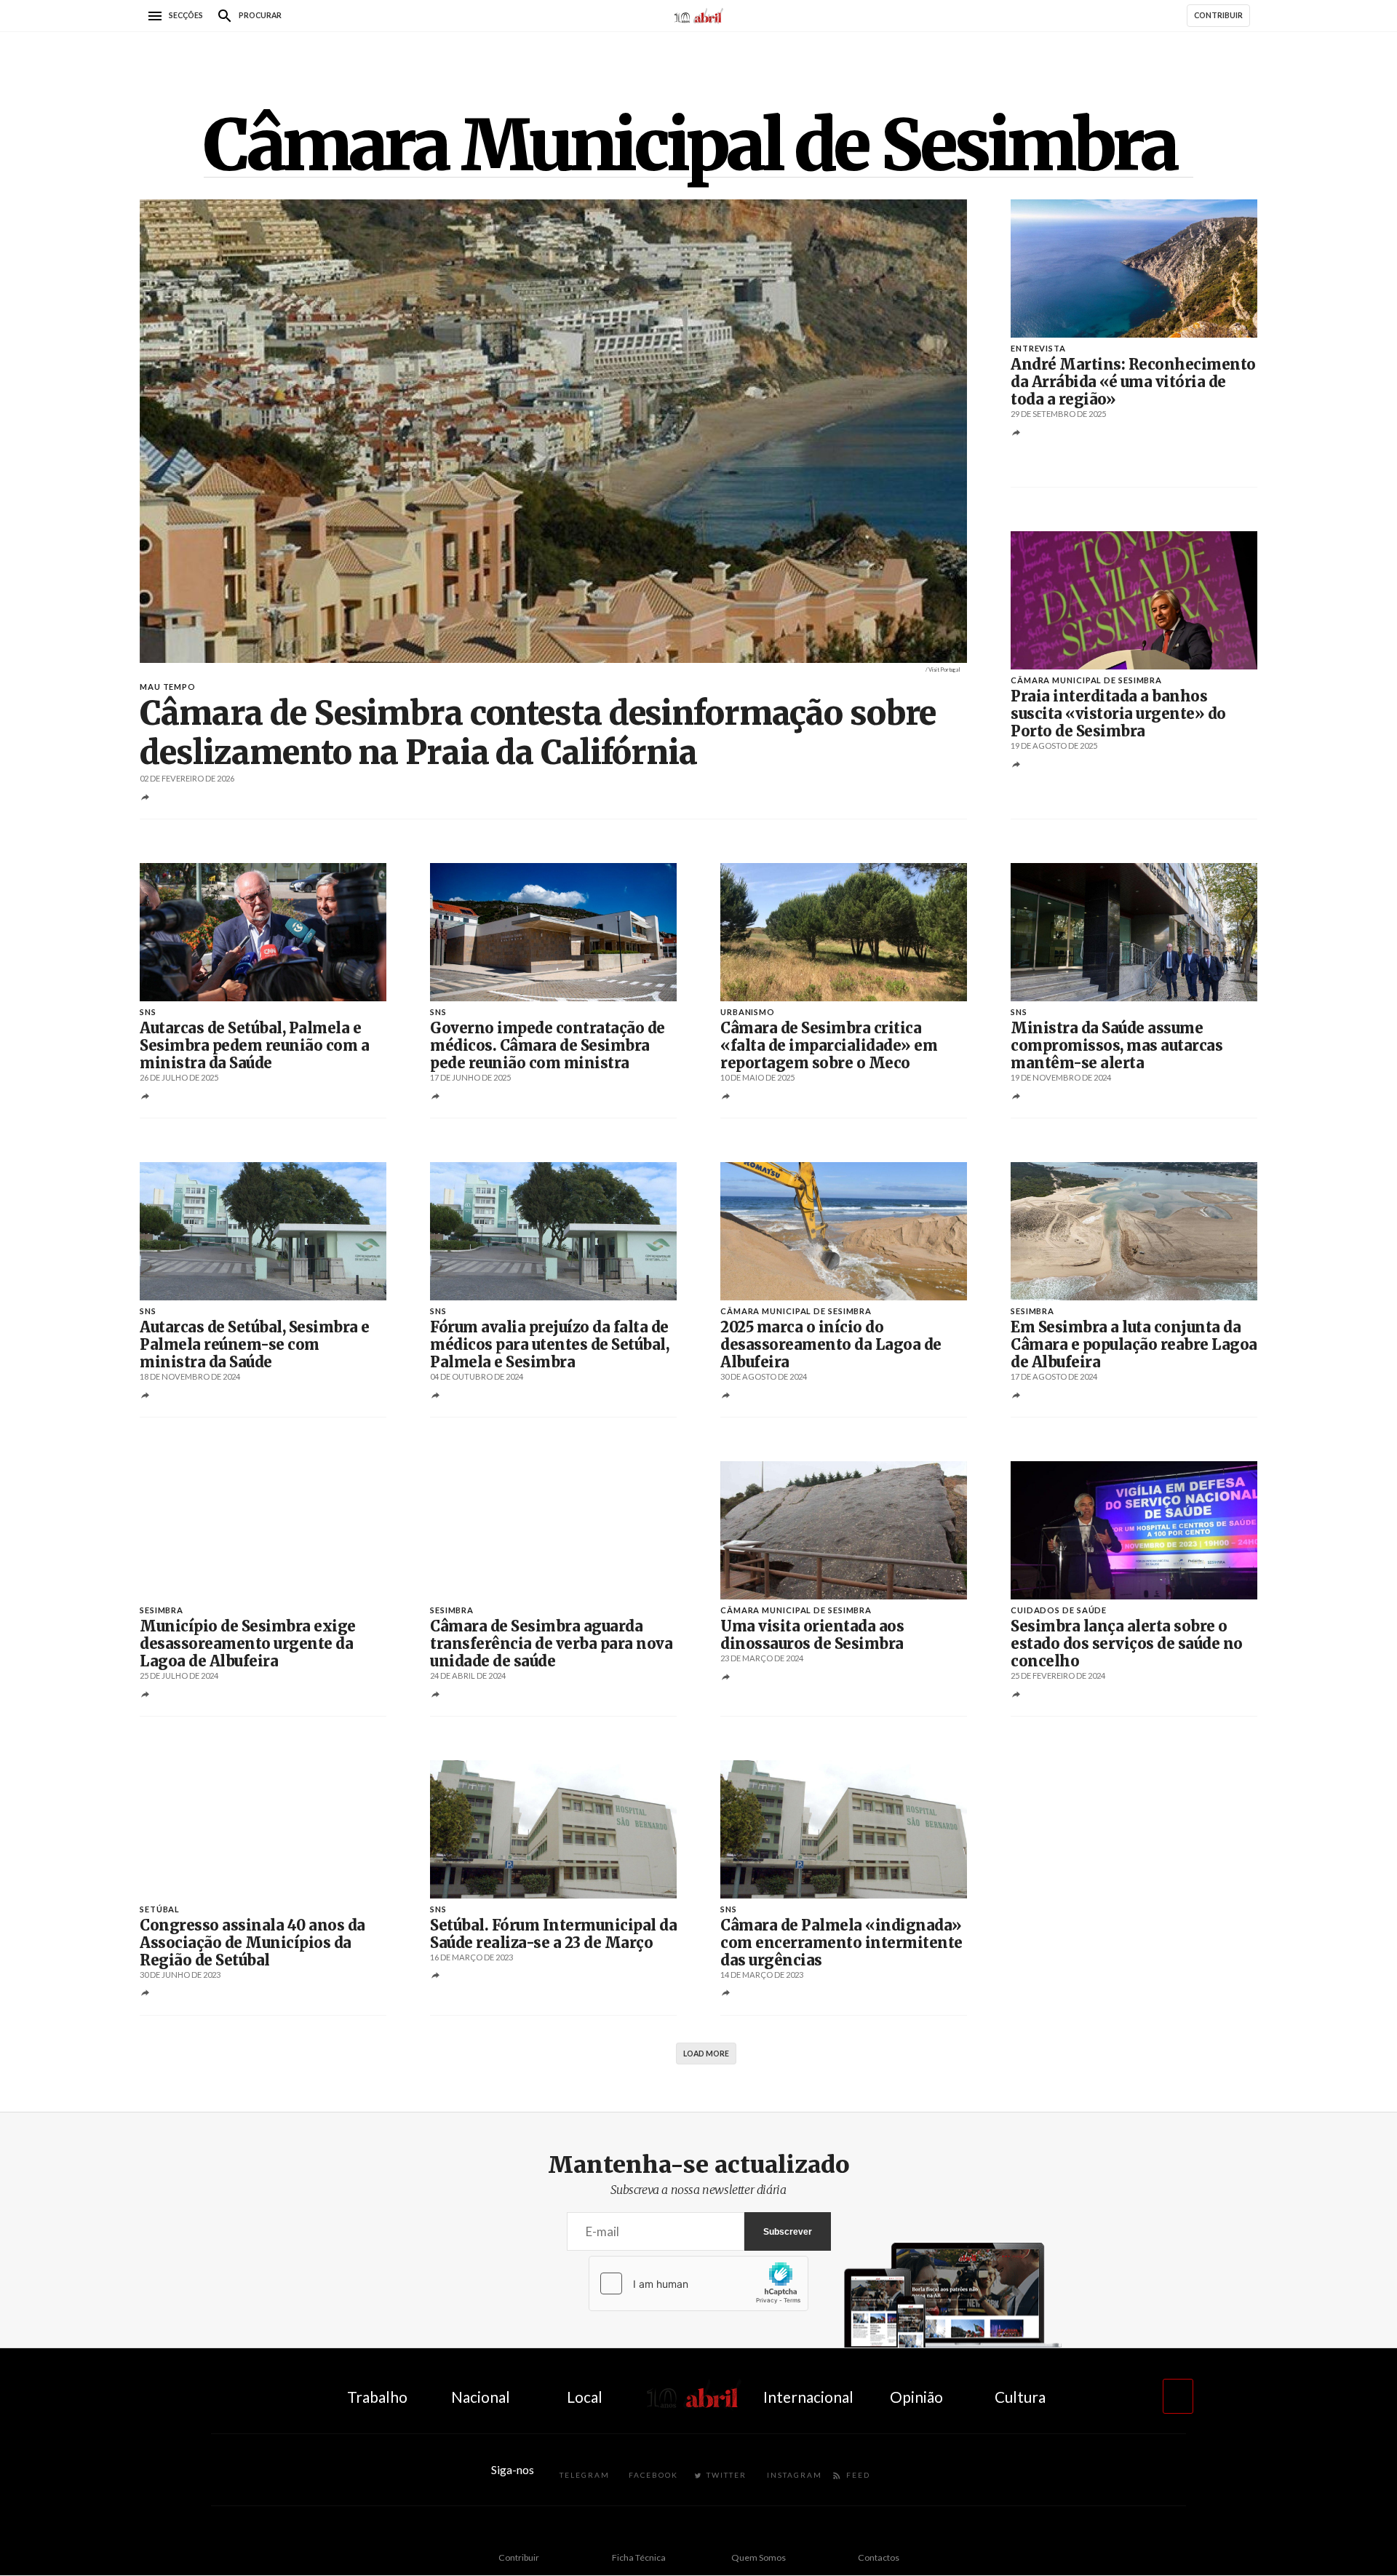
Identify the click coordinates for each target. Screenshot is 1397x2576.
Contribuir (519, 2557)
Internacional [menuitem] (808, 2397)
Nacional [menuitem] (481, 2397)
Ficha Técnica (639, 2557)
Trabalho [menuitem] (377, 2397)
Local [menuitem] (585, 2397)
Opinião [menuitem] (916, 2397)
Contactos (879, 2557)
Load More (706, 2054)
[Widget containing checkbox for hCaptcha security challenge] (698, 2283)
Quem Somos (759, 2557)
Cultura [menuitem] (1020, 2397)
